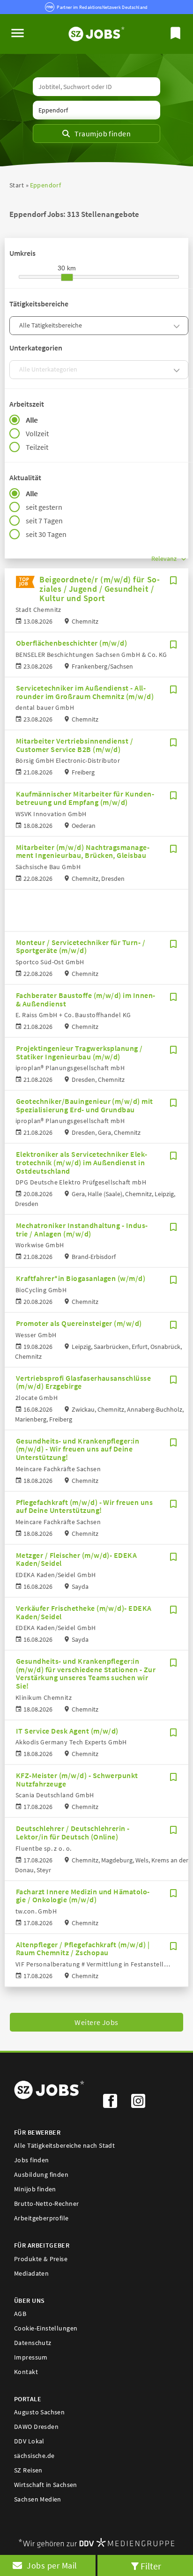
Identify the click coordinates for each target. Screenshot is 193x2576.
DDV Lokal (29, 2441)
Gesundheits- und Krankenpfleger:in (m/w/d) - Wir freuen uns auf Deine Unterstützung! (78, 1449)
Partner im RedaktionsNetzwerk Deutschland (102, 7)
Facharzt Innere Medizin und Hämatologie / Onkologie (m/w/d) (83, 1896)
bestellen (48, 2565)
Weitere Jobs (96, 2022)
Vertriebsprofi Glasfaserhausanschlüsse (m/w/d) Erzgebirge (83, 1382)
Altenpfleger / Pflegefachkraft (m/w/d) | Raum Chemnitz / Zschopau (83, 1949)
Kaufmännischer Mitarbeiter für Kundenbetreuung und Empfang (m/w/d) (85, 798)
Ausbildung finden (41, 2174)
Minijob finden (35, 2189)
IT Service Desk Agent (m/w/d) (67, 1731)
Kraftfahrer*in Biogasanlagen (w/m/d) (81, 1278)
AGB (20, 2314)
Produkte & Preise (41, 2259)
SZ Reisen (28, 2470)
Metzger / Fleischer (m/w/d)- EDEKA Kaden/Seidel (76, 1559)
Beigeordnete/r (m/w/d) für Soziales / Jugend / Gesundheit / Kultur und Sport (100, 589)
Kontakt (26, 2372)
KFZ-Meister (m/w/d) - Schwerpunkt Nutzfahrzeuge (77, 1779)
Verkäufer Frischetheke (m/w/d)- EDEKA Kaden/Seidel (84, 1612)
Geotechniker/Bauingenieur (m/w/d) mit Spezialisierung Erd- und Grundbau (85, 1105)
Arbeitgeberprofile (41, 2218)
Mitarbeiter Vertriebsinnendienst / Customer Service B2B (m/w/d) (74, 745)
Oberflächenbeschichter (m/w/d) (71, 643)
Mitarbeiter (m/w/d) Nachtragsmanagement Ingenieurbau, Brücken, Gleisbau (83, 851)
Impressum (31, 2357)
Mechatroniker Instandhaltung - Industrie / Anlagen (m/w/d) (82, 1229)
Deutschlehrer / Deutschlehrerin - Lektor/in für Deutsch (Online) (73, 1832)
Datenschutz (33, 2343)
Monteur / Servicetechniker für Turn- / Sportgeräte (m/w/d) (81, 946)
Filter (151, 2566)
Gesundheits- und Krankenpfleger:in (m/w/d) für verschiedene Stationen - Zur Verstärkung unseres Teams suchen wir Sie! (86, 1673)
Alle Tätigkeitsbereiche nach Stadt (64, 2145)
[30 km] (67, 277)
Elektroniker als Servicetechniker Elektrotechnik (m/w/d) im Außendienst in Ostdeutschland (82, 1162)
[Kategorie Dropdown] (178, 326)
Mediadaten (31, 2273)
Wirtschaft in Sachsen (46, 2485)
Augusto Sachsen (39, 2412)
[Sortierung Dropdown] (184, 559)
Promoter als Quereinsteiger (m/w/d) (79, 1323)
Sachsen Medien (38, 2499)
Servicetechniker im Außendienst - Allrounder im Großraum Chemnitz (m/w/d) (85, 692)
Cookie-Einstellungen (46, 2328)
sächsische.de (34, 2456)
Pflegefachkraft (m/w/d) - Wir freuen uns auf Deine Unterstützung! (84, 1506)
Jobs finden (32, 2160)
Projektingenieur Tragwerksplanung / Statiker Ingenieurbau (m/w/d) (79, 1052)
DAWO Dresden (36, 2427)
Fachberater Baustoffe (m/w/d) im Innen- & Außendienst (86, 999)
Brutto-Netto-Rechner (46, 2204)
